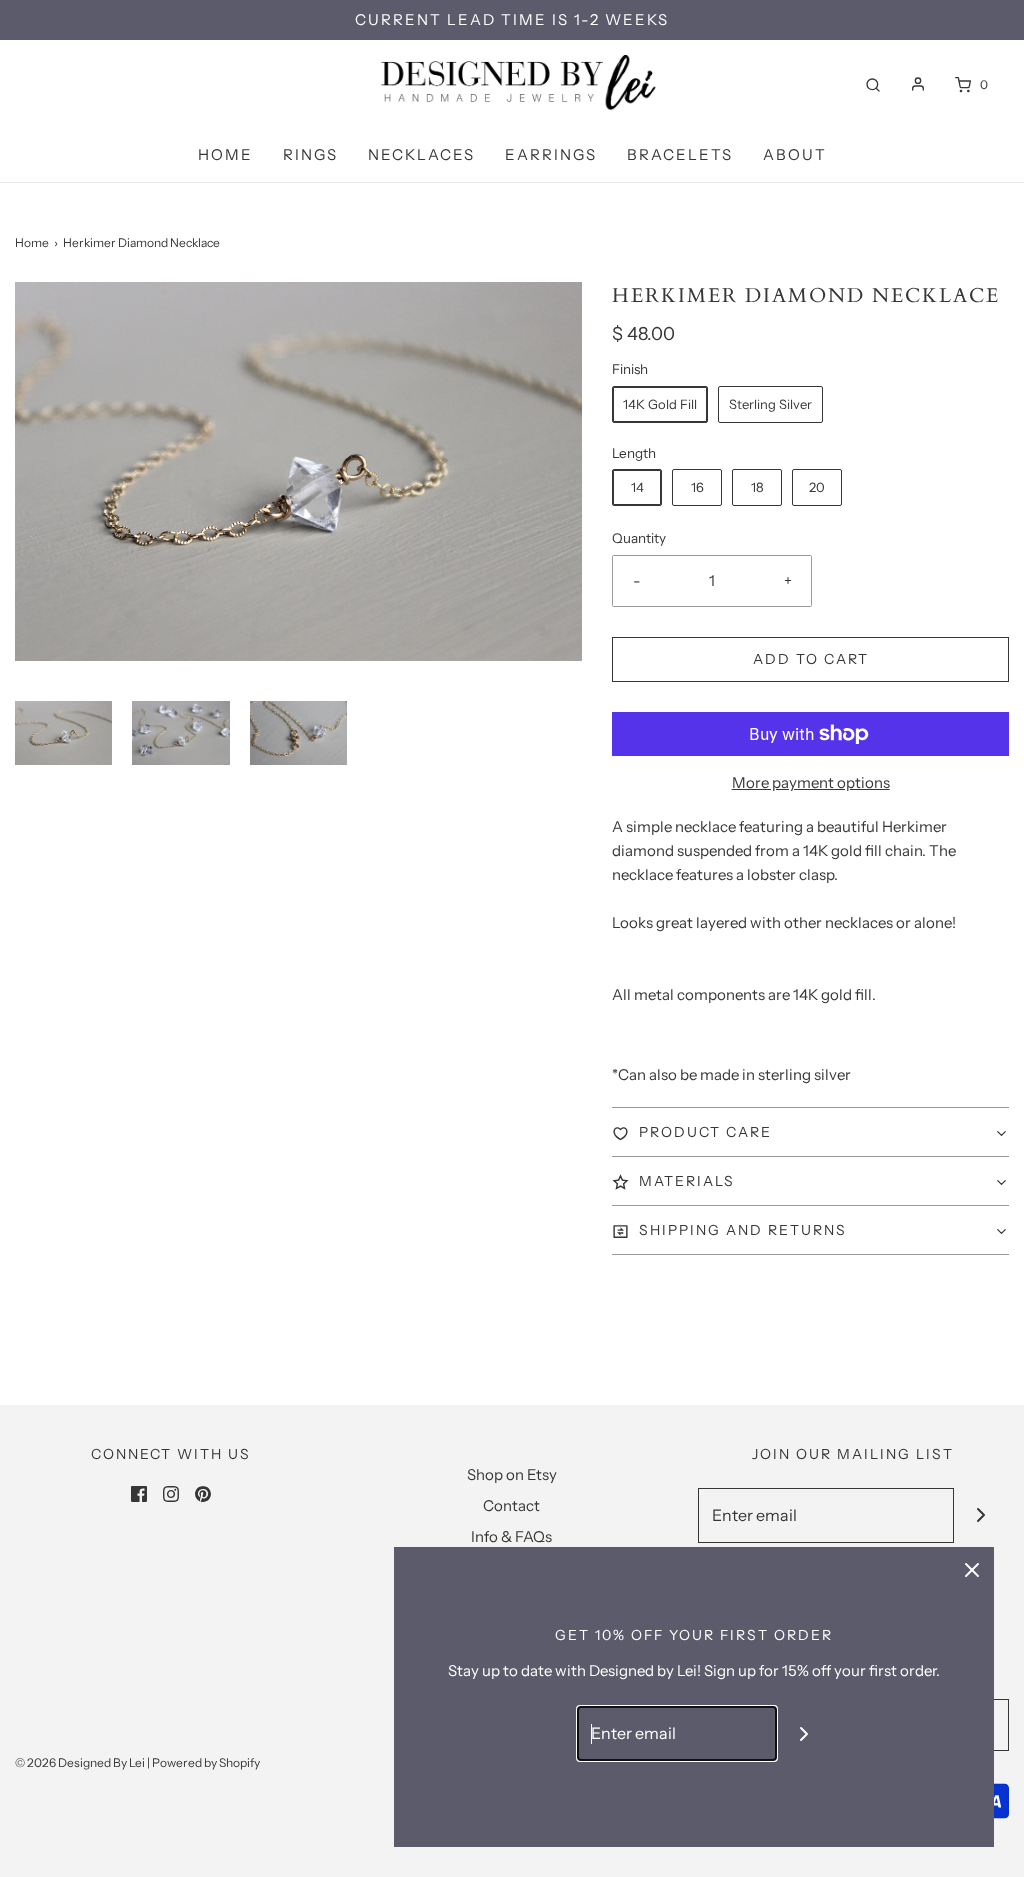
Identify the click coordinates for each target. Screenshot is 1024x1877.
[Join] (981, 1515)
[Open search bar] (873, 84)
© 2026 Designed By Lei (80, 1762)
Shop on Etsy (512, 1474)
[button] (63, 733)
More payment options (811, 782)
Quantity (639, 538)
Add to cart (811, 659)
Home (225, 154)
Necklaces (421, 154)
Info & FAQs (511, 1536)
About (795, 154)
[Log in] (918, 84)
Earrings (551, 154)
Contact (511, 1505)
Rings (310, 154)
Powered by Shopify (206, 1762)
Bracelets (680, 154)
